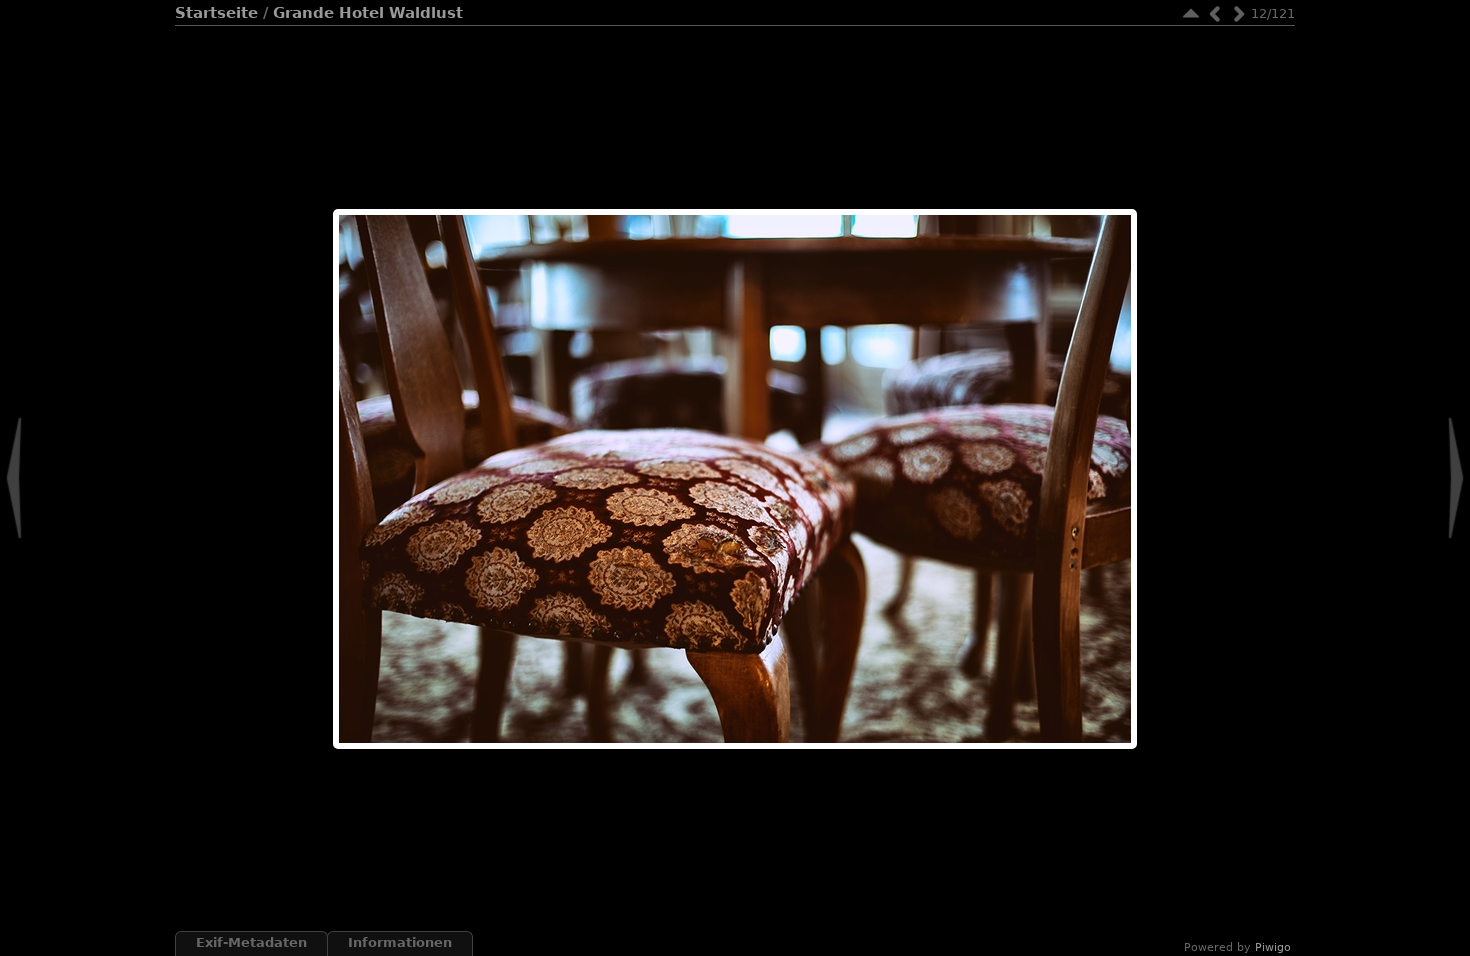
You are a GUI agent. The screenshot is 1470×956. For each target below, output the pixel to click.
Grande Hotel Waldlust (368, 13)
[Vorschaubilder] (1191, 13)
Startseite (216, 13)
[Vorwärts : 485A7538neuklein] (1239, 13)
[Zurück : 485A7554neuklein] (1215, 13)
